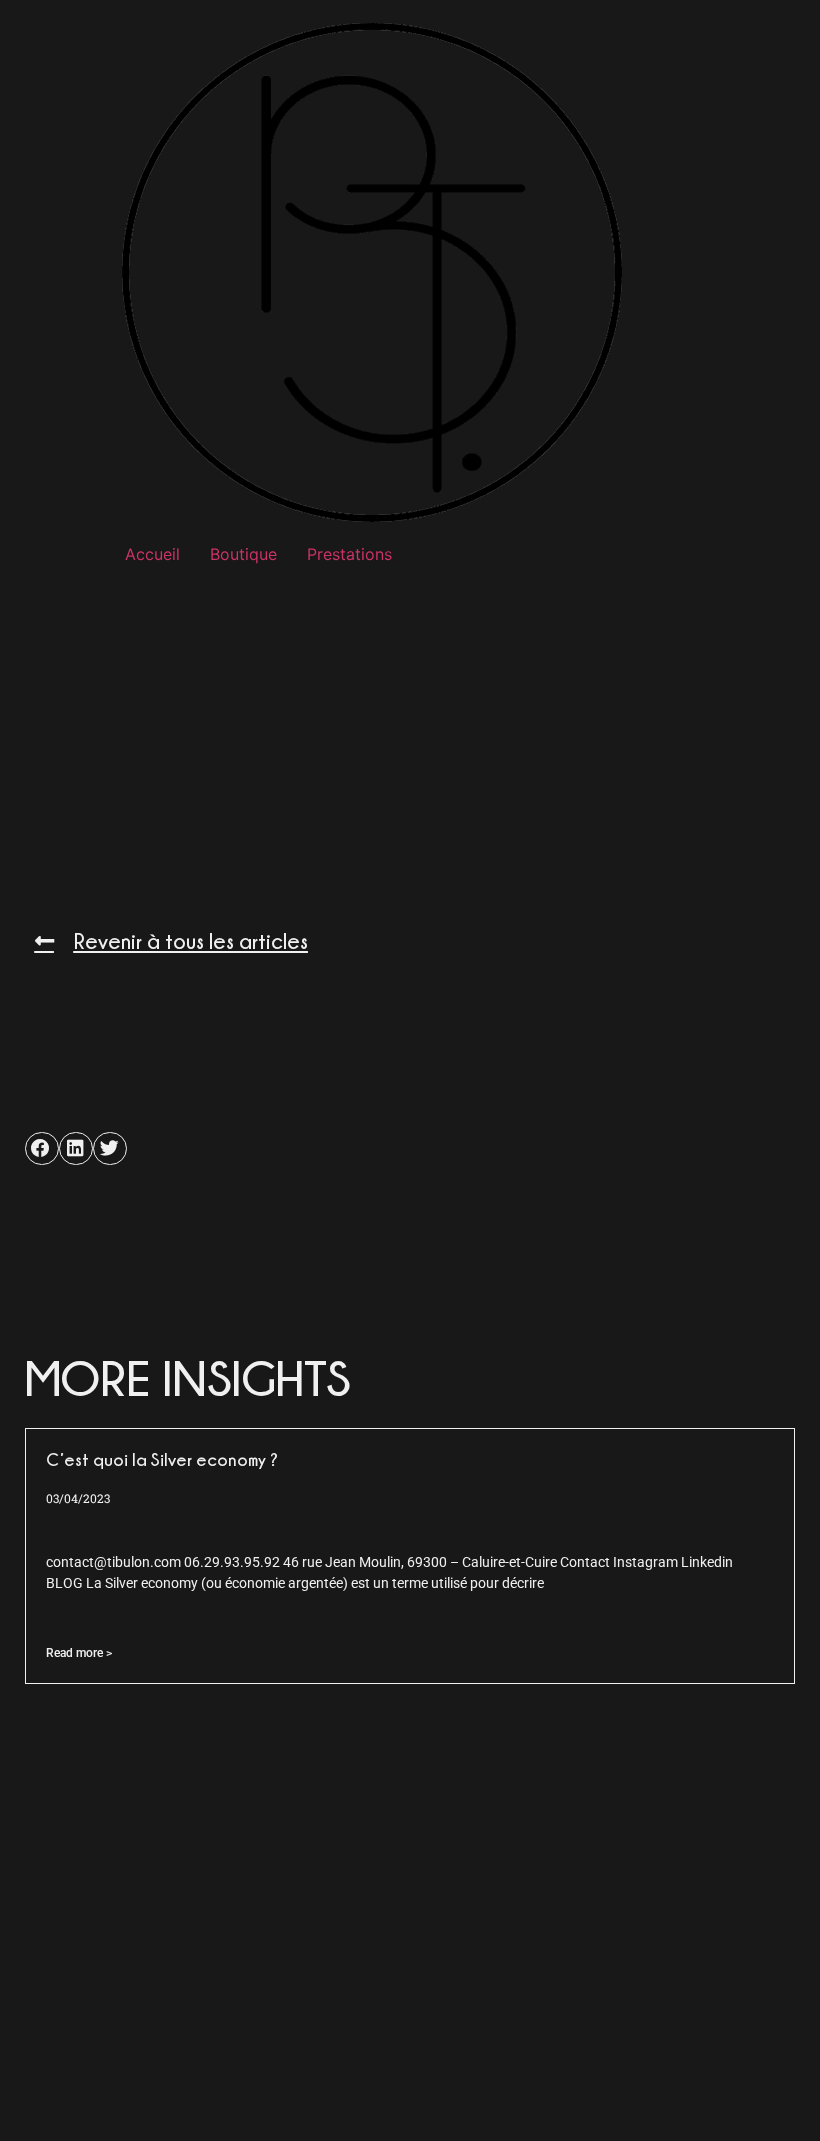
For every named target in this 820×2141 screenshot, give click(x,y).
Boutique (243, 554)
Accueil (152, 554)
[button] (42, 1149)
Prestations (349, 554)
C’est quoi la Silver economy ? (162, 1459)
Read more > (79, 1653)
